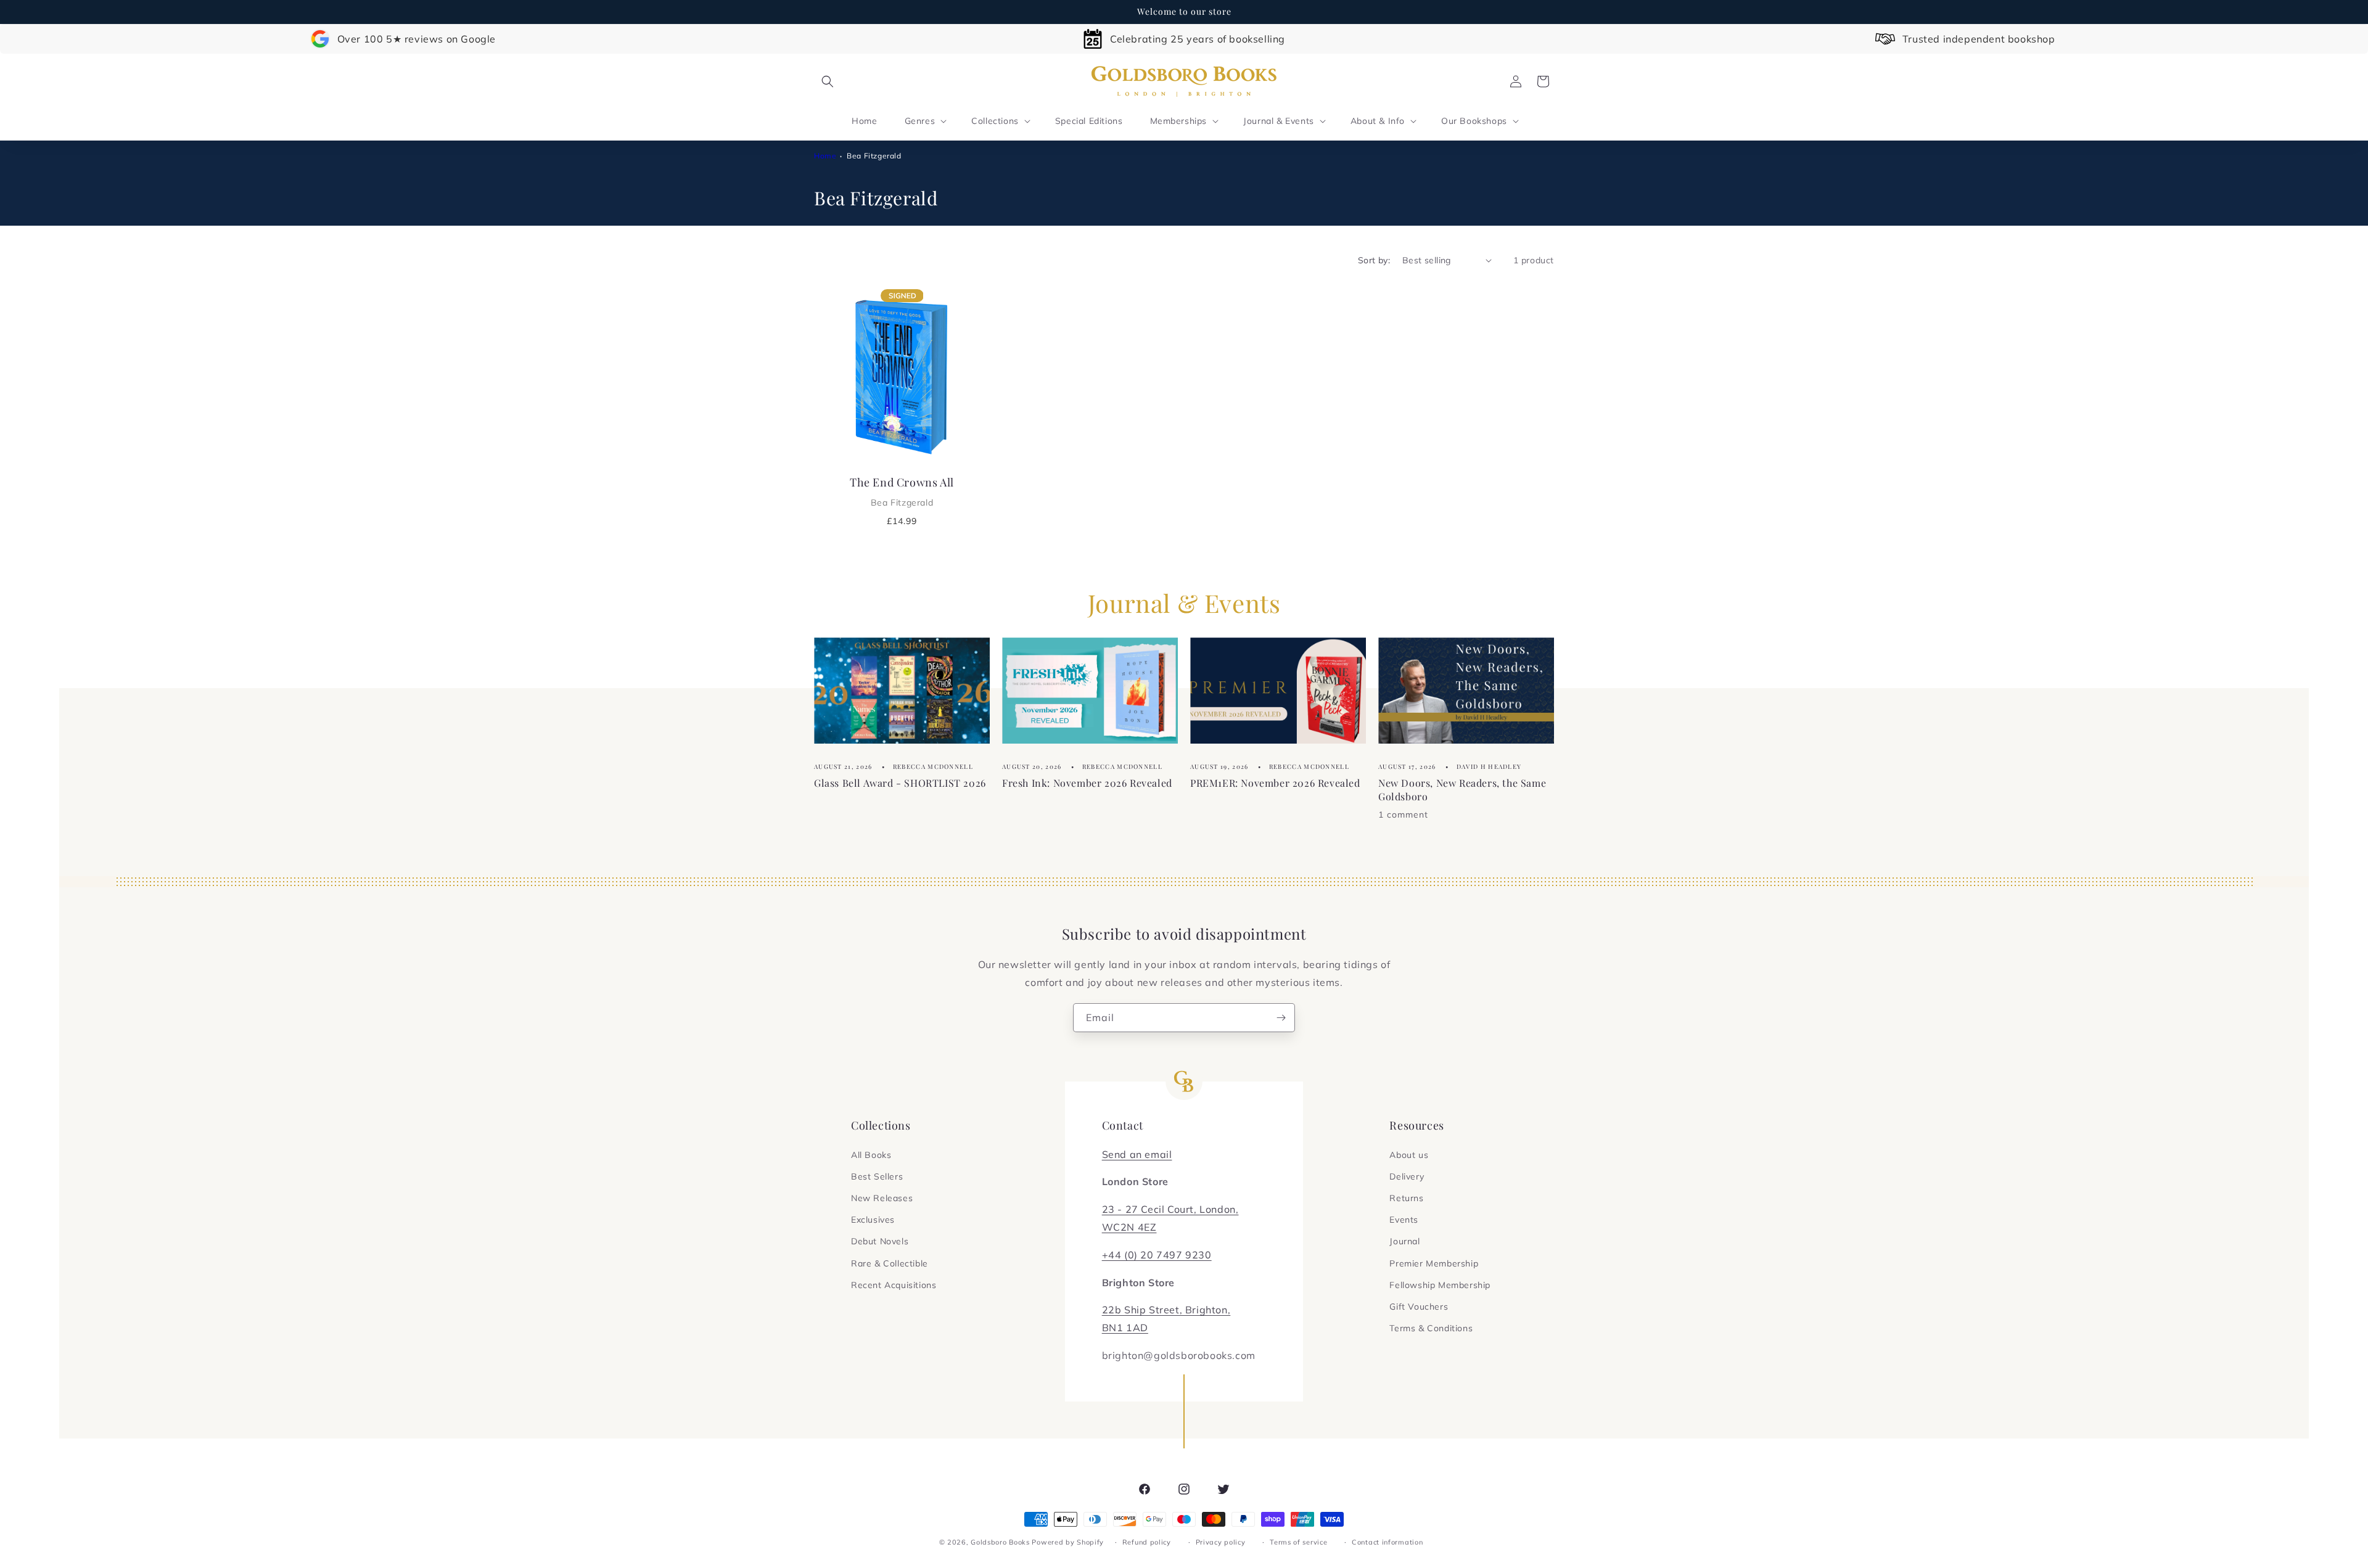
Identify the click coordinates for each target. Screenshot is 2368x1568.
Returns (1406, 1198)
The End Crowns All (902, 491)
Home (825, 156)
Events (1404, 1220)
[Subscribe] (1281, 1018)
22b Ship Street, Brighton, (1166, 1310)
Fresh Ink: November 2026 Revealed (1087, 782)
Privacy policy (1221, 1542)
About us (1409, 1155)
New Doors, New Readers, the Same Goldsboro (1462, 789)
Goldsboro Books (1000, 1542)
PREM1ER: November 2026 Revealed (1275, 782)
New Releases (882, 1198)
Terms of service (1298, 1542)
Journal (1404, 1241)
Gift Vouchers (1419, 1307)
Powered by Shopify (1068, 1542)
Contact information (1387, 1542)
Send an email (1137, 1154)
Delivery (1407, 1176)
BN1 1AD (1125, 1328)
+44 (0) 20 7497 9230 (1157, 1255)
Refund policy (1147, 1542)
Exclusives (873, 1220)
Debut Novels (880, 1241)
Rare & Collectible (890, 1263)
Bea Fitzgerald (874, 156)
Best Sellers (877, 1176)
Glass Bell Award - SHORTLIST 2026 (900, 782)
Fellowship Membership (1440, 1285)
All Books (871, 1155)
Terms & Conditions (1431, 1328)
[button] (828, 81)
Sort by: (1374, 260)
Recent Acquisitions (894, 1285)
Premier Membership (1434, 1263)
